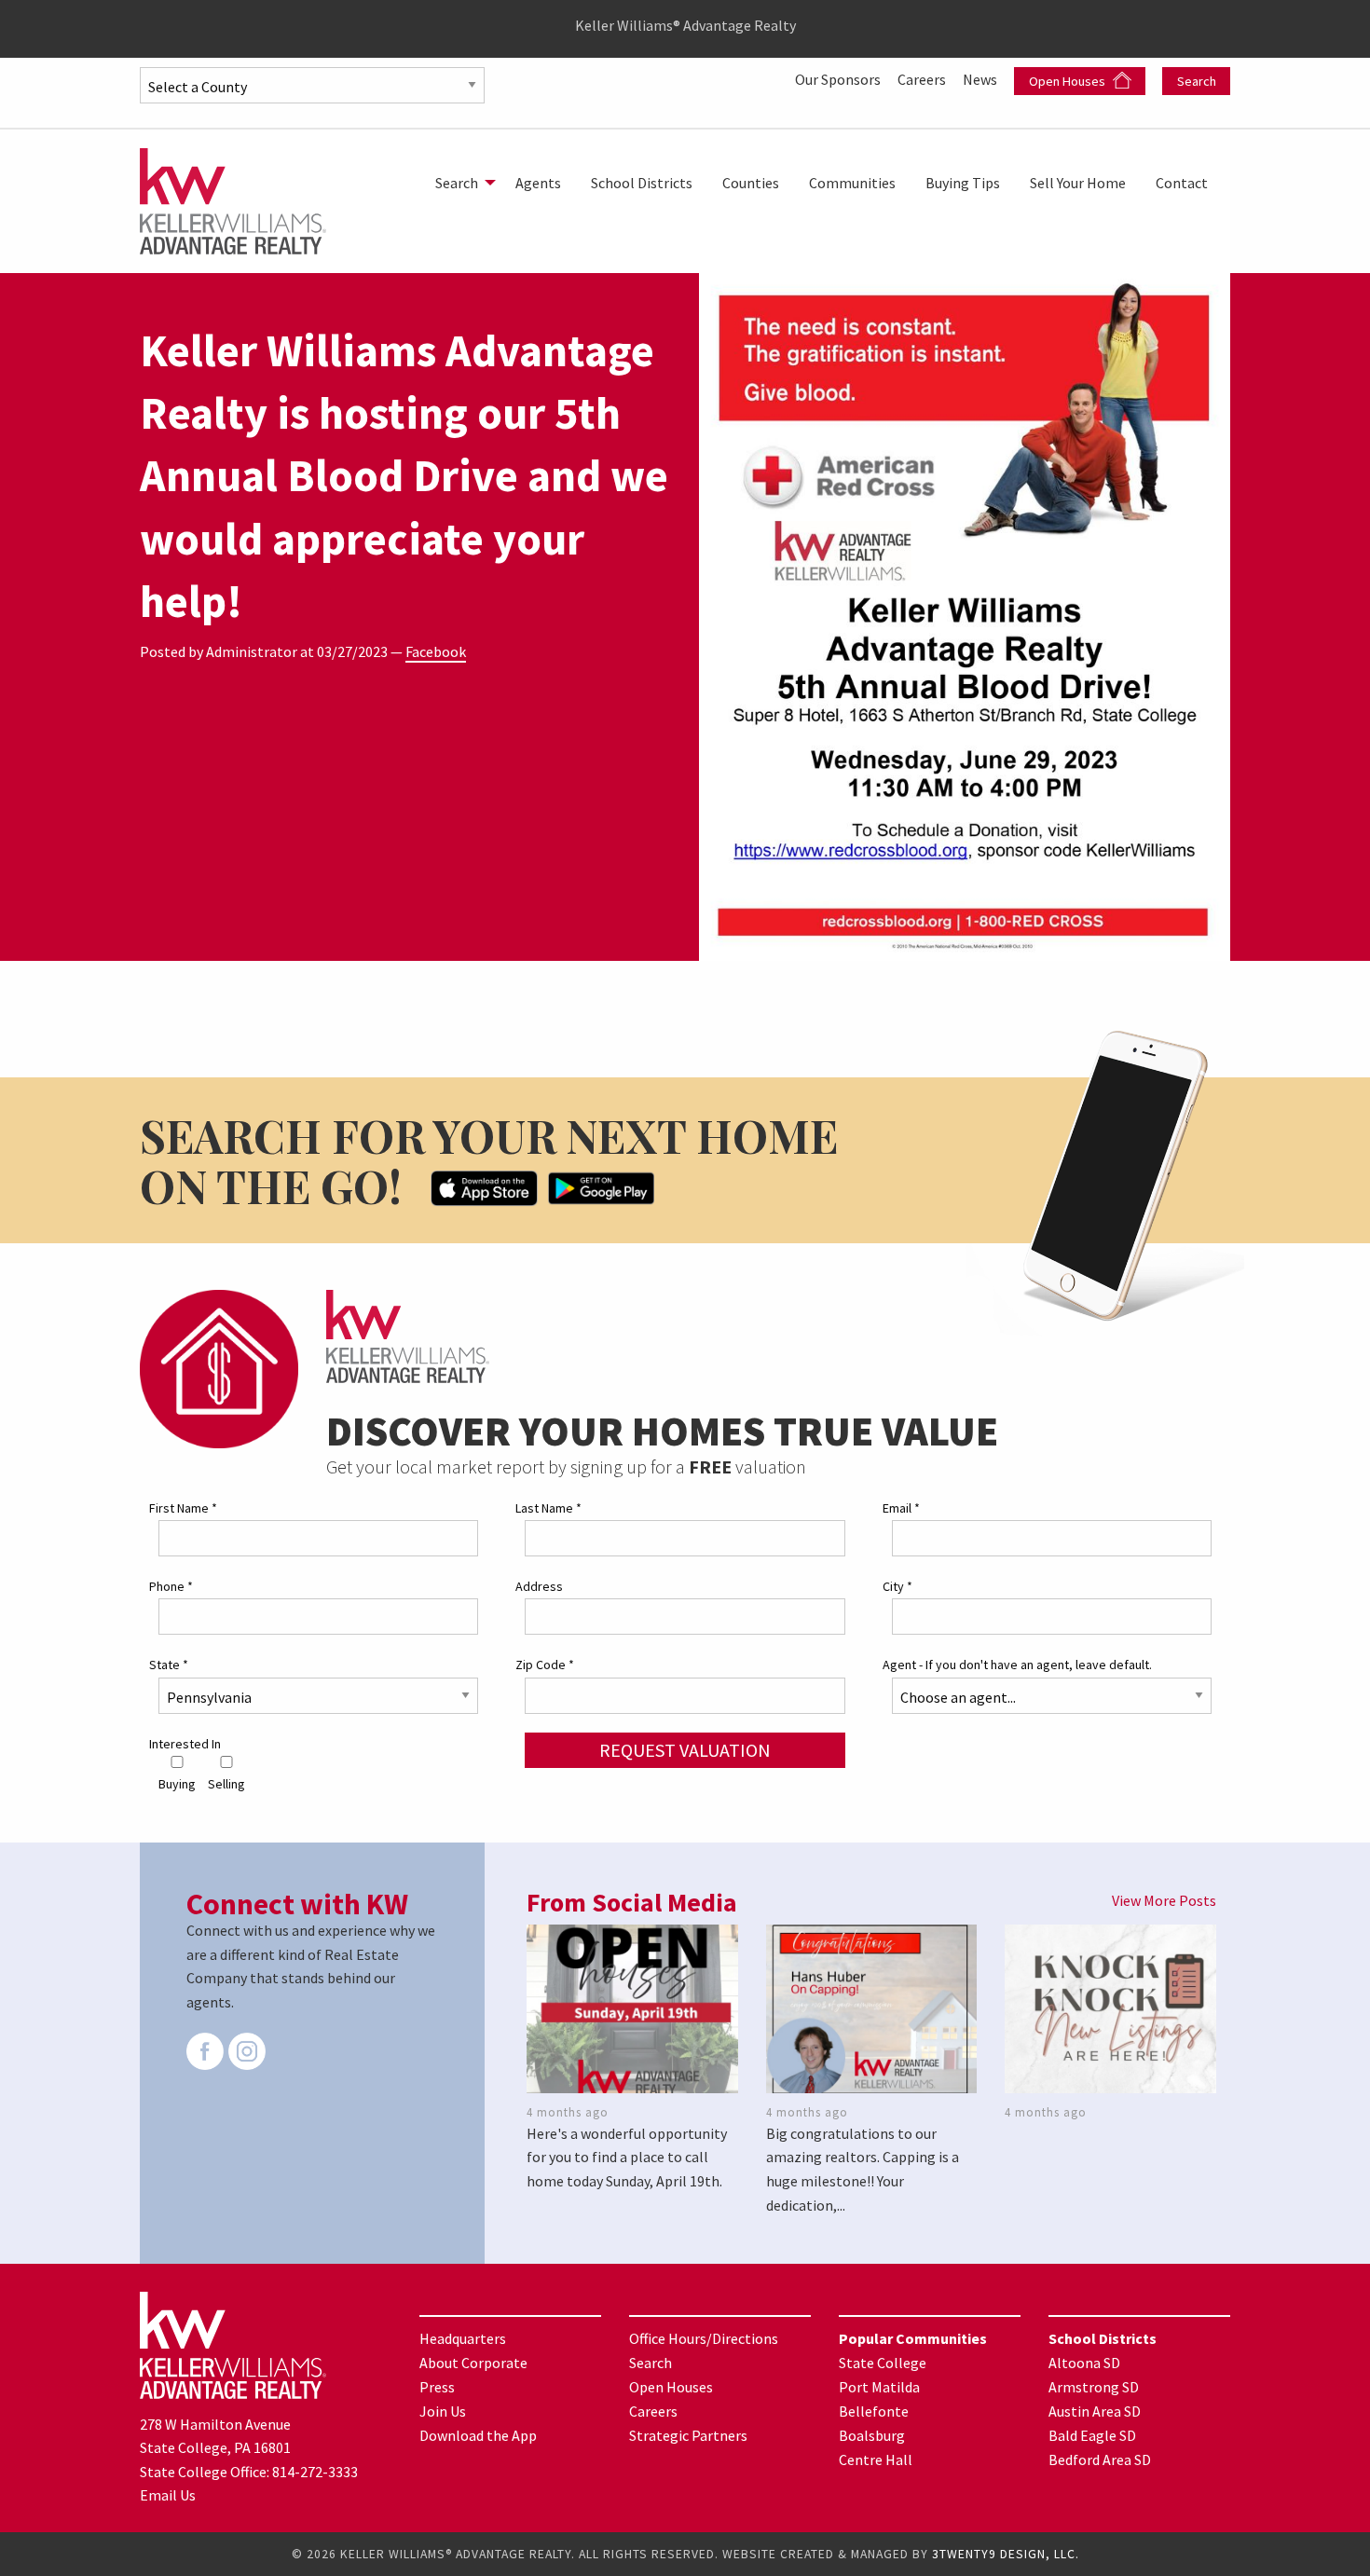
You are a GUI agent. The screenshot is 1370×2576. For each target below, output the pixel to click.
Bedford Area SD (1100, 2460)
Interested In (185, 1744)
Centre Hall (876, 2460)
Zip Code (545, 1665)
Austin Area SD (1095, 2411)
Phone (171, 1586)
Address (539, 1586)
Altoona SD (1084, 2363)
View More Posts (1164, 1900)
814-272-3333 (315, 2472)
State (169, 1665)
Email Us (168, 2495)
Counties (751, 183)
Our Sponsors (839, 79)
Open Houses (1069, 81)
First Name (183, 1508)
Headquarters (463, 2338)
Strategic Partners (688, 2435)
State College (883, 2363)
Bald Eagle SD (1092, 2435)
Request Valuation (685, 1750)
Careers (923, 79)
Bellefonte (874, 2411)
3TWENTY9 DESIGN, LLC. (1006, 2554)
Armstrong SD (1094, 2387)
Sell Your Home (1078, 183)
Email (901, 1508)
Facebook (436, 651)
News (981, 79)
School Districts (642, 183)
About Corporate (473, 2363)
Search (1197, 81)
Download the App (478, 2435)
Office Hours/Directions (704, 2338)
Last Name (548, 1508)
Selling (226, 1784)
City (897, 1586)
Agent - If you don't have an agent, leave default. (1017, 1665)
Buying (177, 1784)
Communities (852, 183)
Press (437, 2387)
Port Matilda (879, 2387)
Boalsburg (872, 2435)
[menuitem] (460, 183)
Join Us (443, 2411)
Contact (1182, 183)
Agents (538, 183)
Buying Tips (963, 183)
